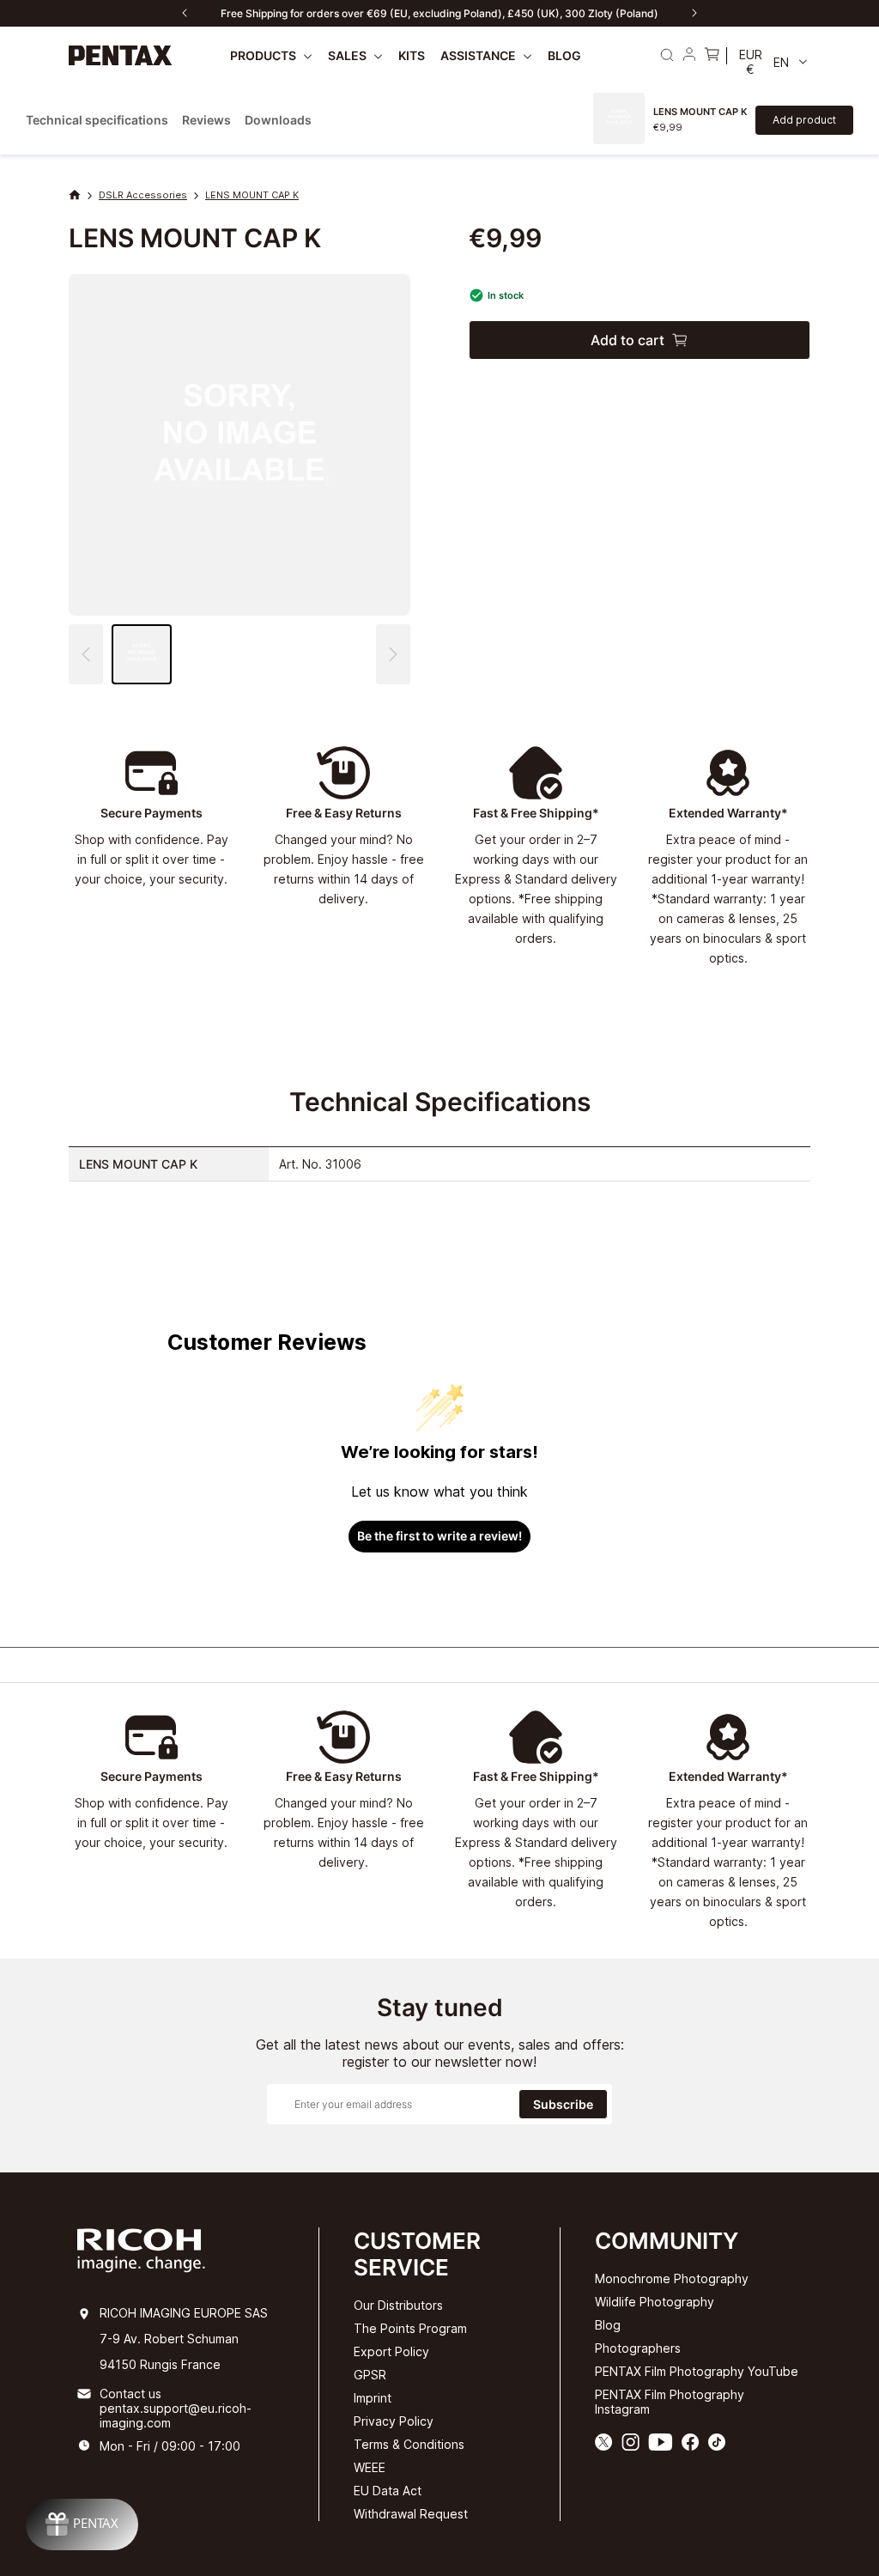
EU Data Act (388, 2491)
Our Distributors (398, 2305)
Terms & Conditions (409, 2444)
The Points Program (410, 2328)
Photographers (638, 2348)
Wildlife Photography (655, 2302)
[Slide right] (694, 13)
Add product (804, 120)
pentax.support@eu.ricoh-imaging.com (176, 2415)
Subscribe (563, 2104)
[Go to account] (689, 56)
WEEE (370, 2467)
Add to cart (627, 340)
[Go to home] (121, 55)
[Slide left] (185, 13)
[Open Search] (667, 55)
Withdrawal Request (411, 2514)
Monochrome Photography (672, 2278)
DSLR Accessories (143, 195)
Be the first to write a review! (439, 1536)
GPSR (370, 2375)
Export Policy (391, 2351)
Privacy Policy (394, 2421)
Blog (608, 2325)
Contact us (130, 2394)
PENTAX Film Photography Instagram (670, 2402)
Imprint (373, 2398)
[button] (393, 654)
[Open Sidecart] (712, 56)
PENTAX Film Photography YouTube (697, 2371)
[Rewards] (82, 2524)
